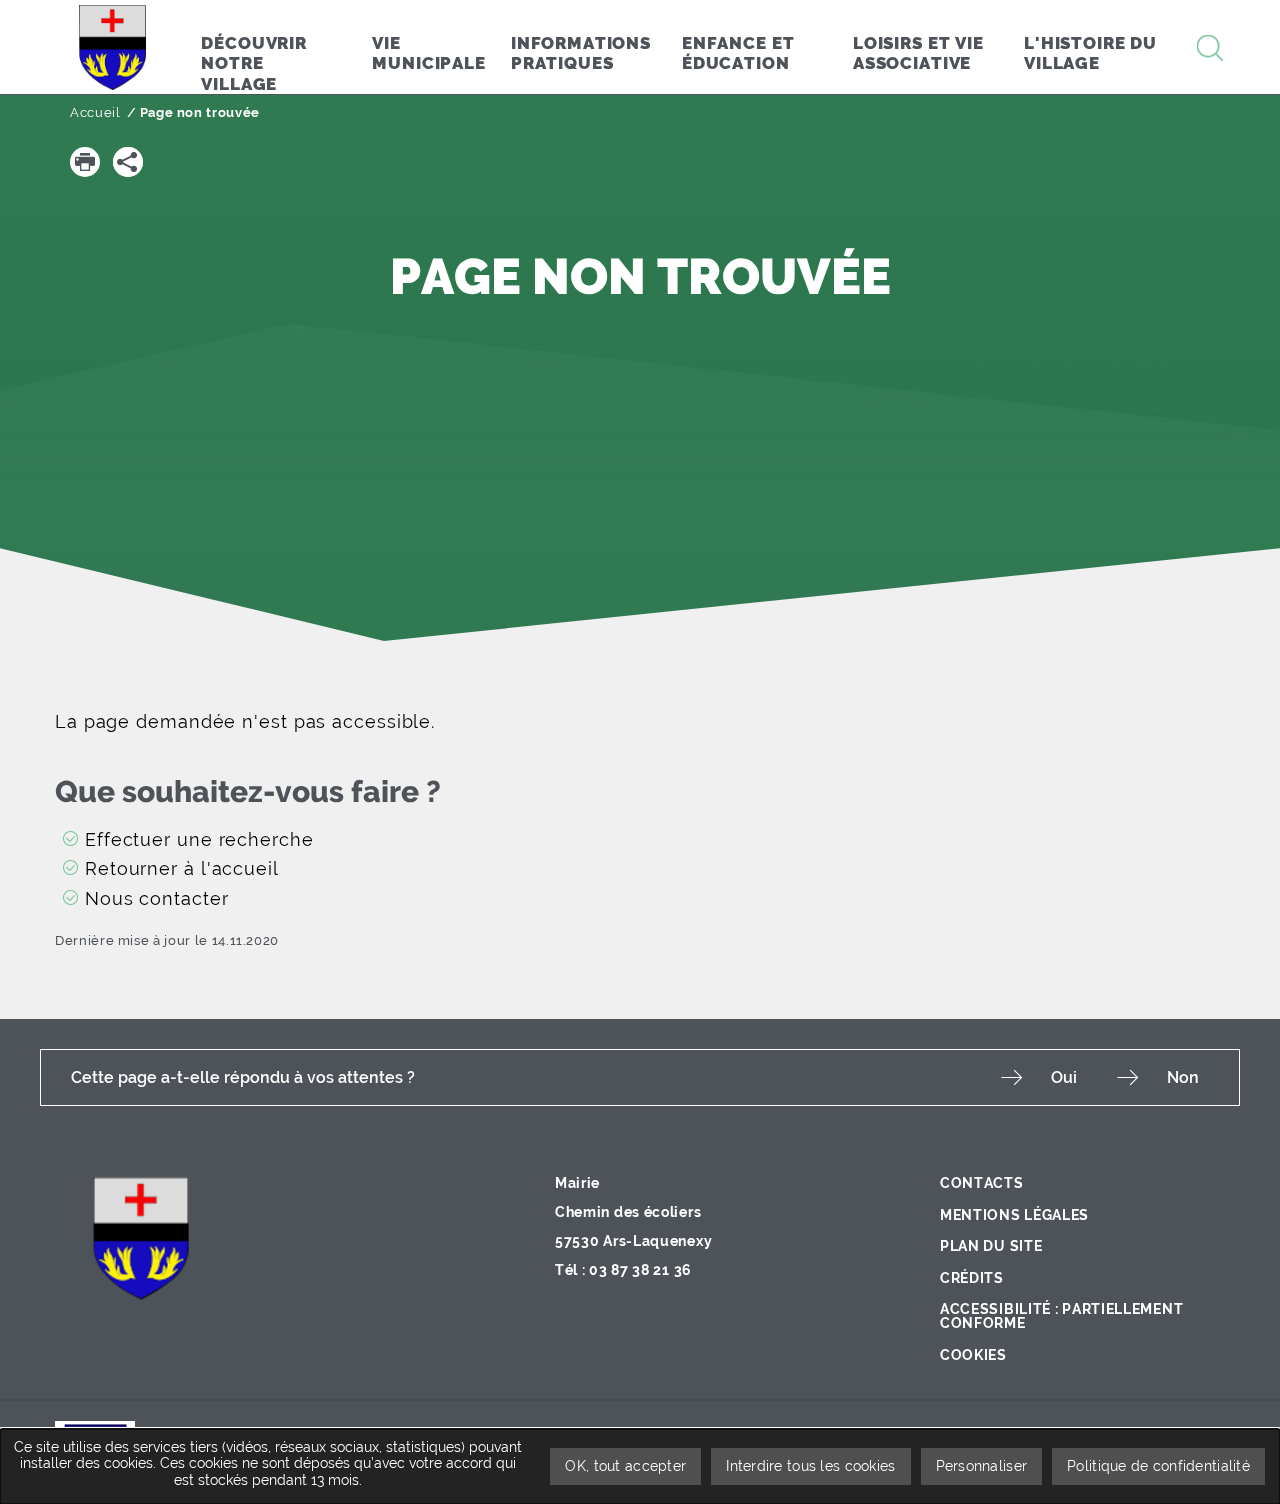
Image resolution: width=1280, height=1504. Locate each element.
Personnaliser (982, 1466)
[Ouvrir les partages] (128, 162)
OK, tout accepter (625, 1466)
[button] (85, 162)
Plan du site (991, 1246)
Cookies (973, 1355)
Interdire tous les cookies (810, 1466)
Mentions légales (1014, 1215)
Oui (1064, 1077)
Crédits (972, 1278)
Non (1183, 1077)
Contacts (982, 1183)
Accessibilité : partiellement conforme (1061, 1316)
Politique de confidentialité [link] (1158, 1466)
